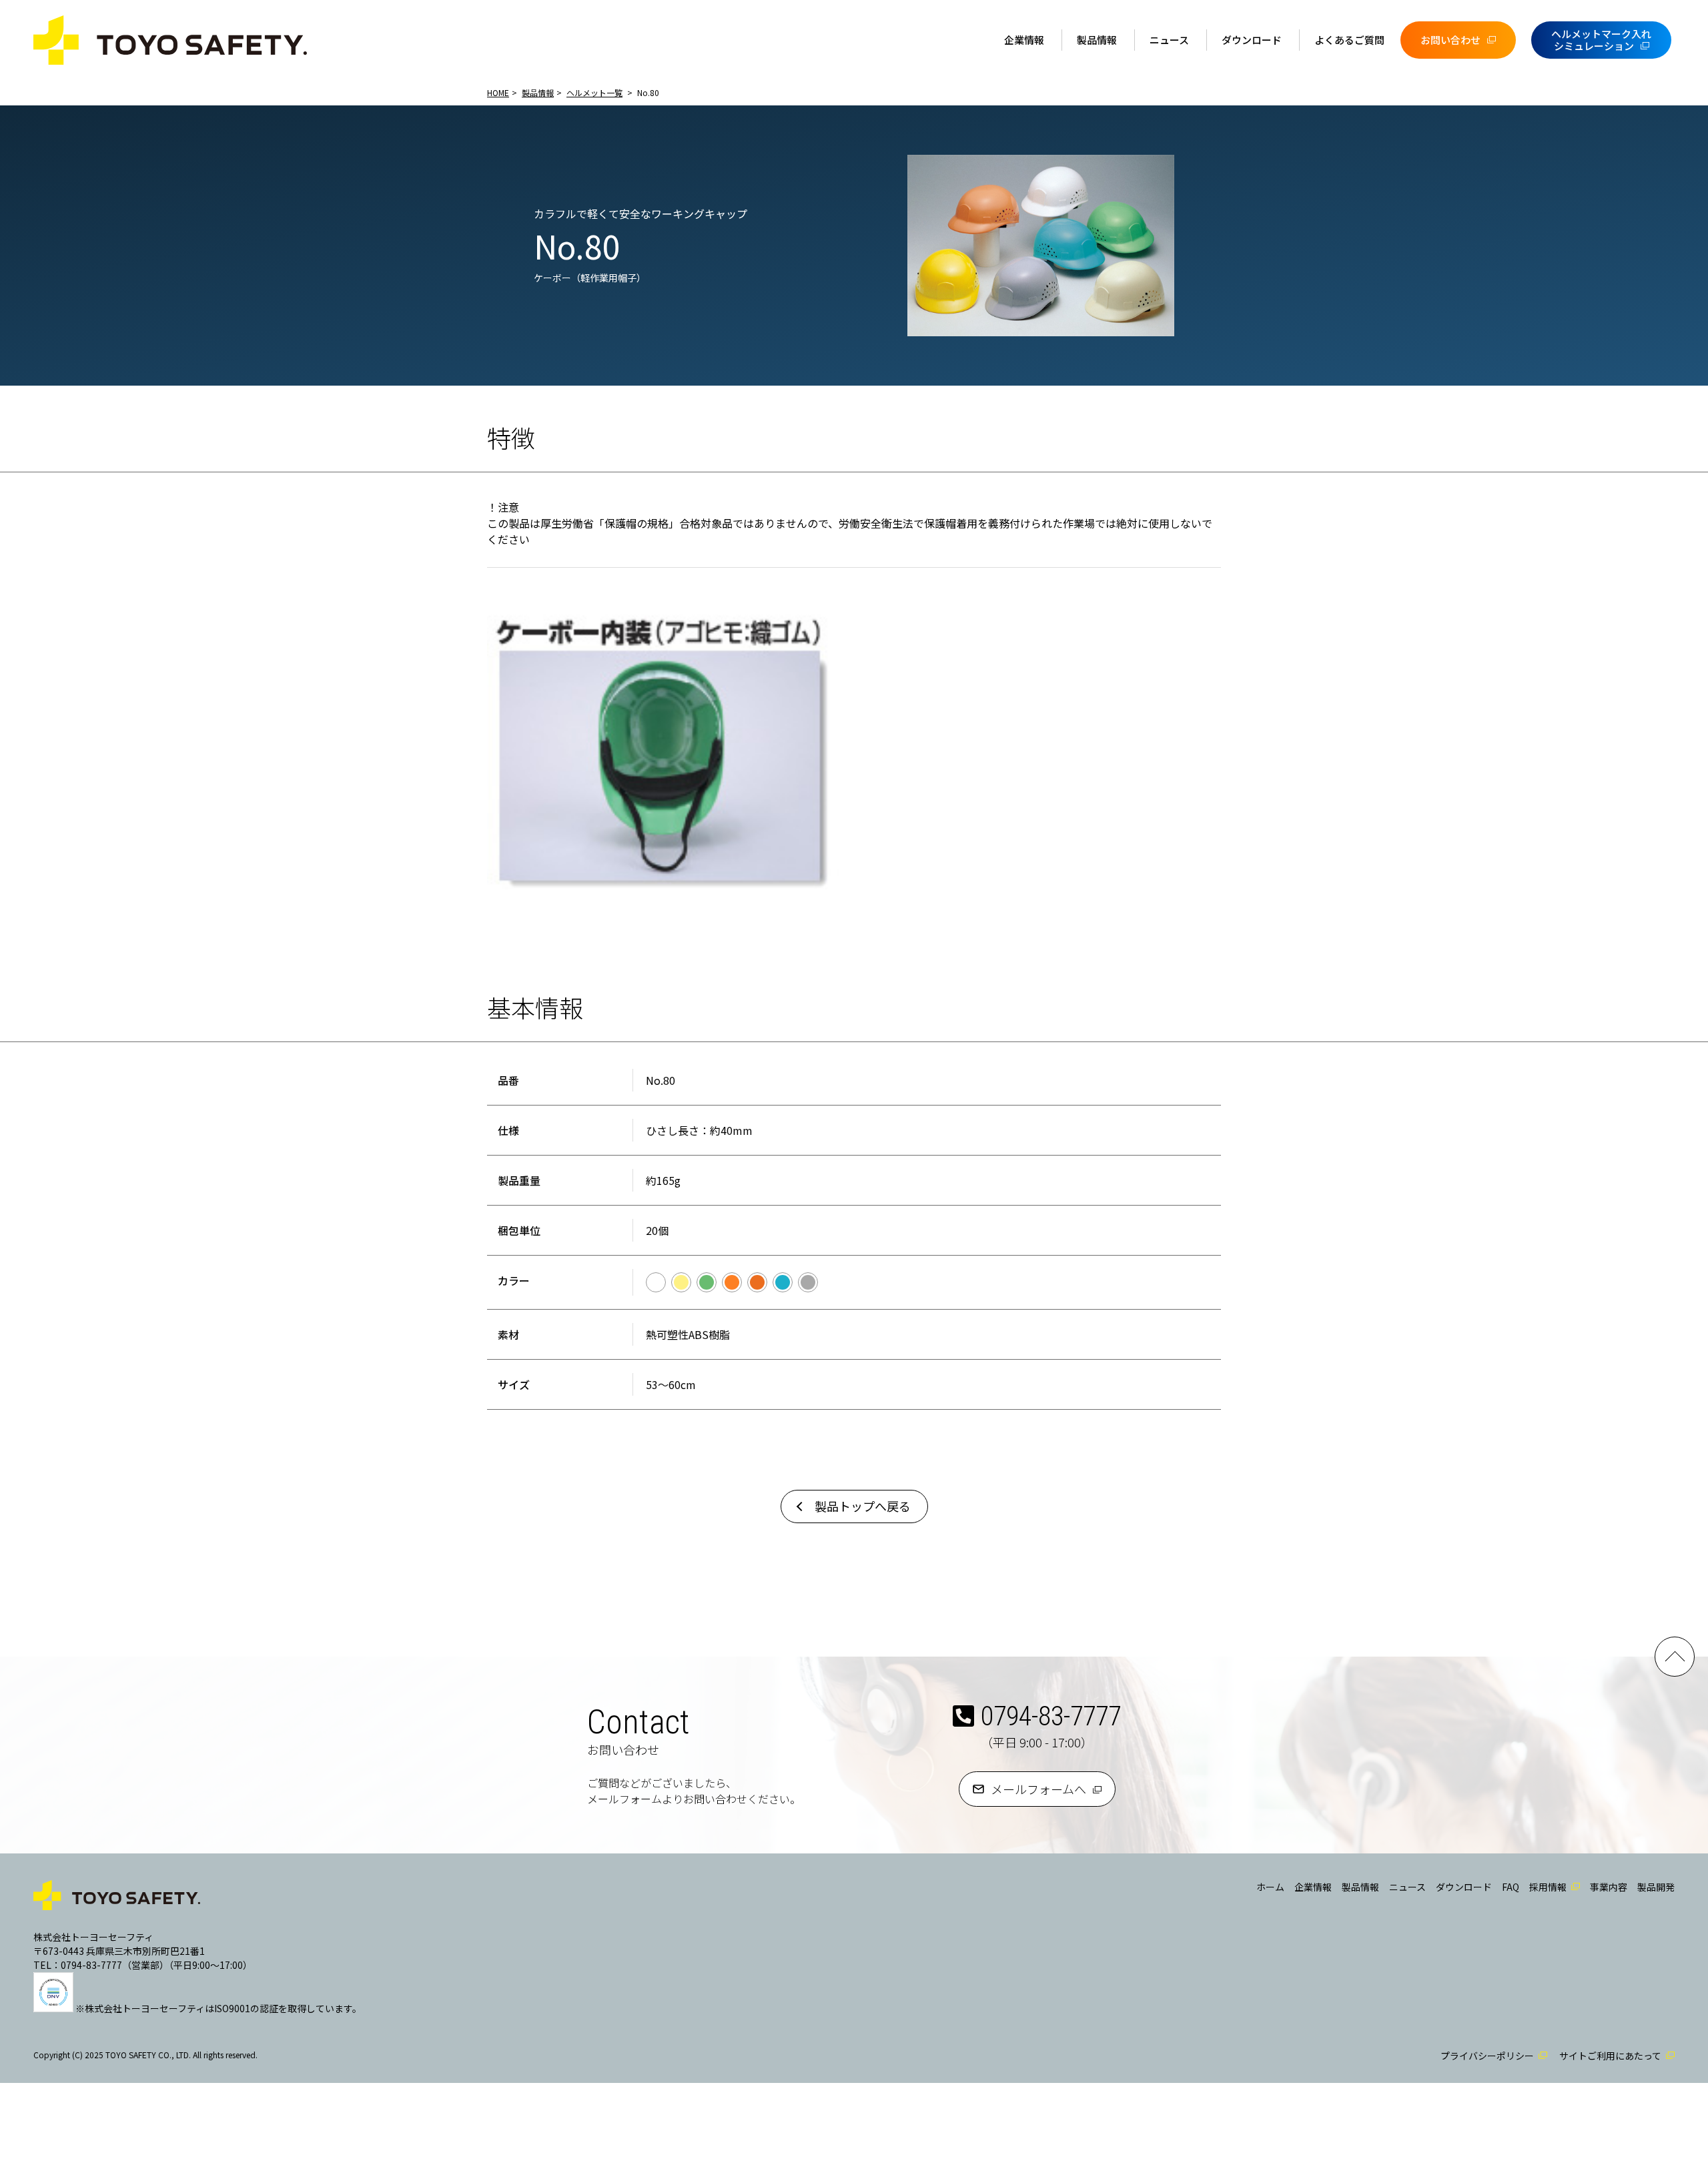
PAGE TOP (1675, 1657)
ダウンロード (1252, 40)
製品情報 (1097, 40)
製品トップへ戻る (863, 1506)
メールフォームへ (1038, 1789)
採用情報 (1548, 1887)
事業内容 (1609, 1887)
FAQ (1511, 1887)
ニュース (1169, 40)
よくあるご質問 (1349, 40)
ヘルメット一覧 (594, 92)
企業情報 (1024, 40)
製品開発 (1656, 1887)
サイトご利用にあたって (1610, 2056)
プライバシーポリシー (1487, 2056)
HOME (498, 92)
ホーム (1270, 1887)
